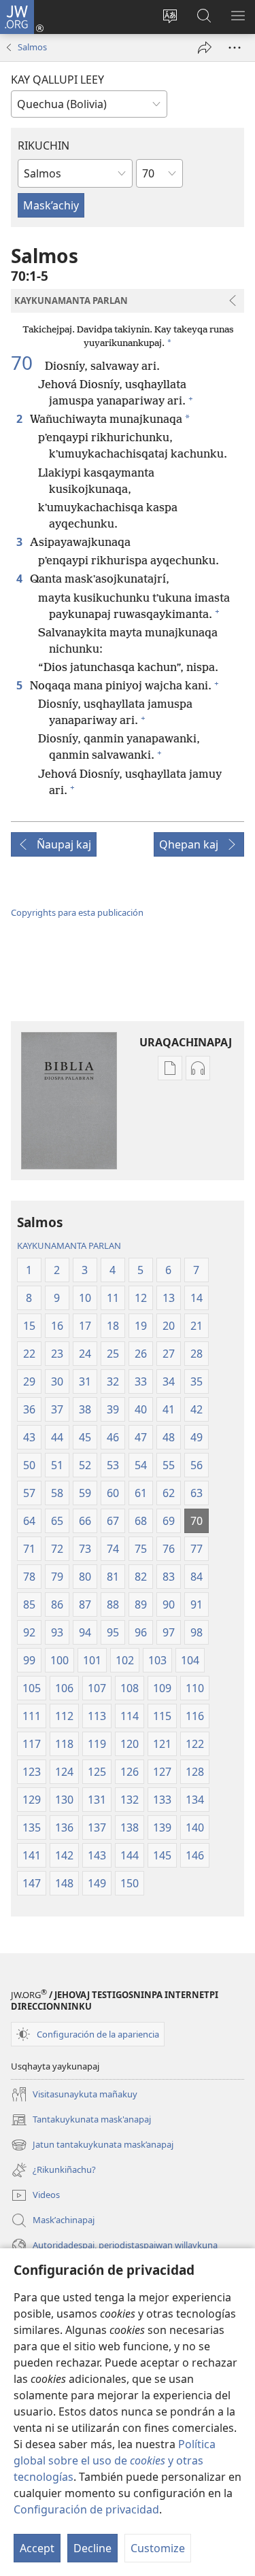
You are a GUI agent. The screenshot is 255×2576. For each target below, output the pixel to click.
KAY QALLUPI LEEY (57, 80)
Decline (92, 2548)
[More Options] (235, 48)
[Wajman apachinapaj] (205, 48)
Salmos (32, 47)
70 (27, 362)
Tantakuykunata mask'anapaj (81, 2120)
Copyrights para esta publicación (77, 912)
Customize (158, 2548)
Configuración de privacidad (86, 2509)
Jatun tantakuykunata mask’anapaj (92, 2146)
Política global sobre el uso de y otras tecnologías (115, 2460)
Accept (37, 2548)
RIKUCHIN (44, 145)
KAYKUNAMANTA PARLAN (69, 1246)
